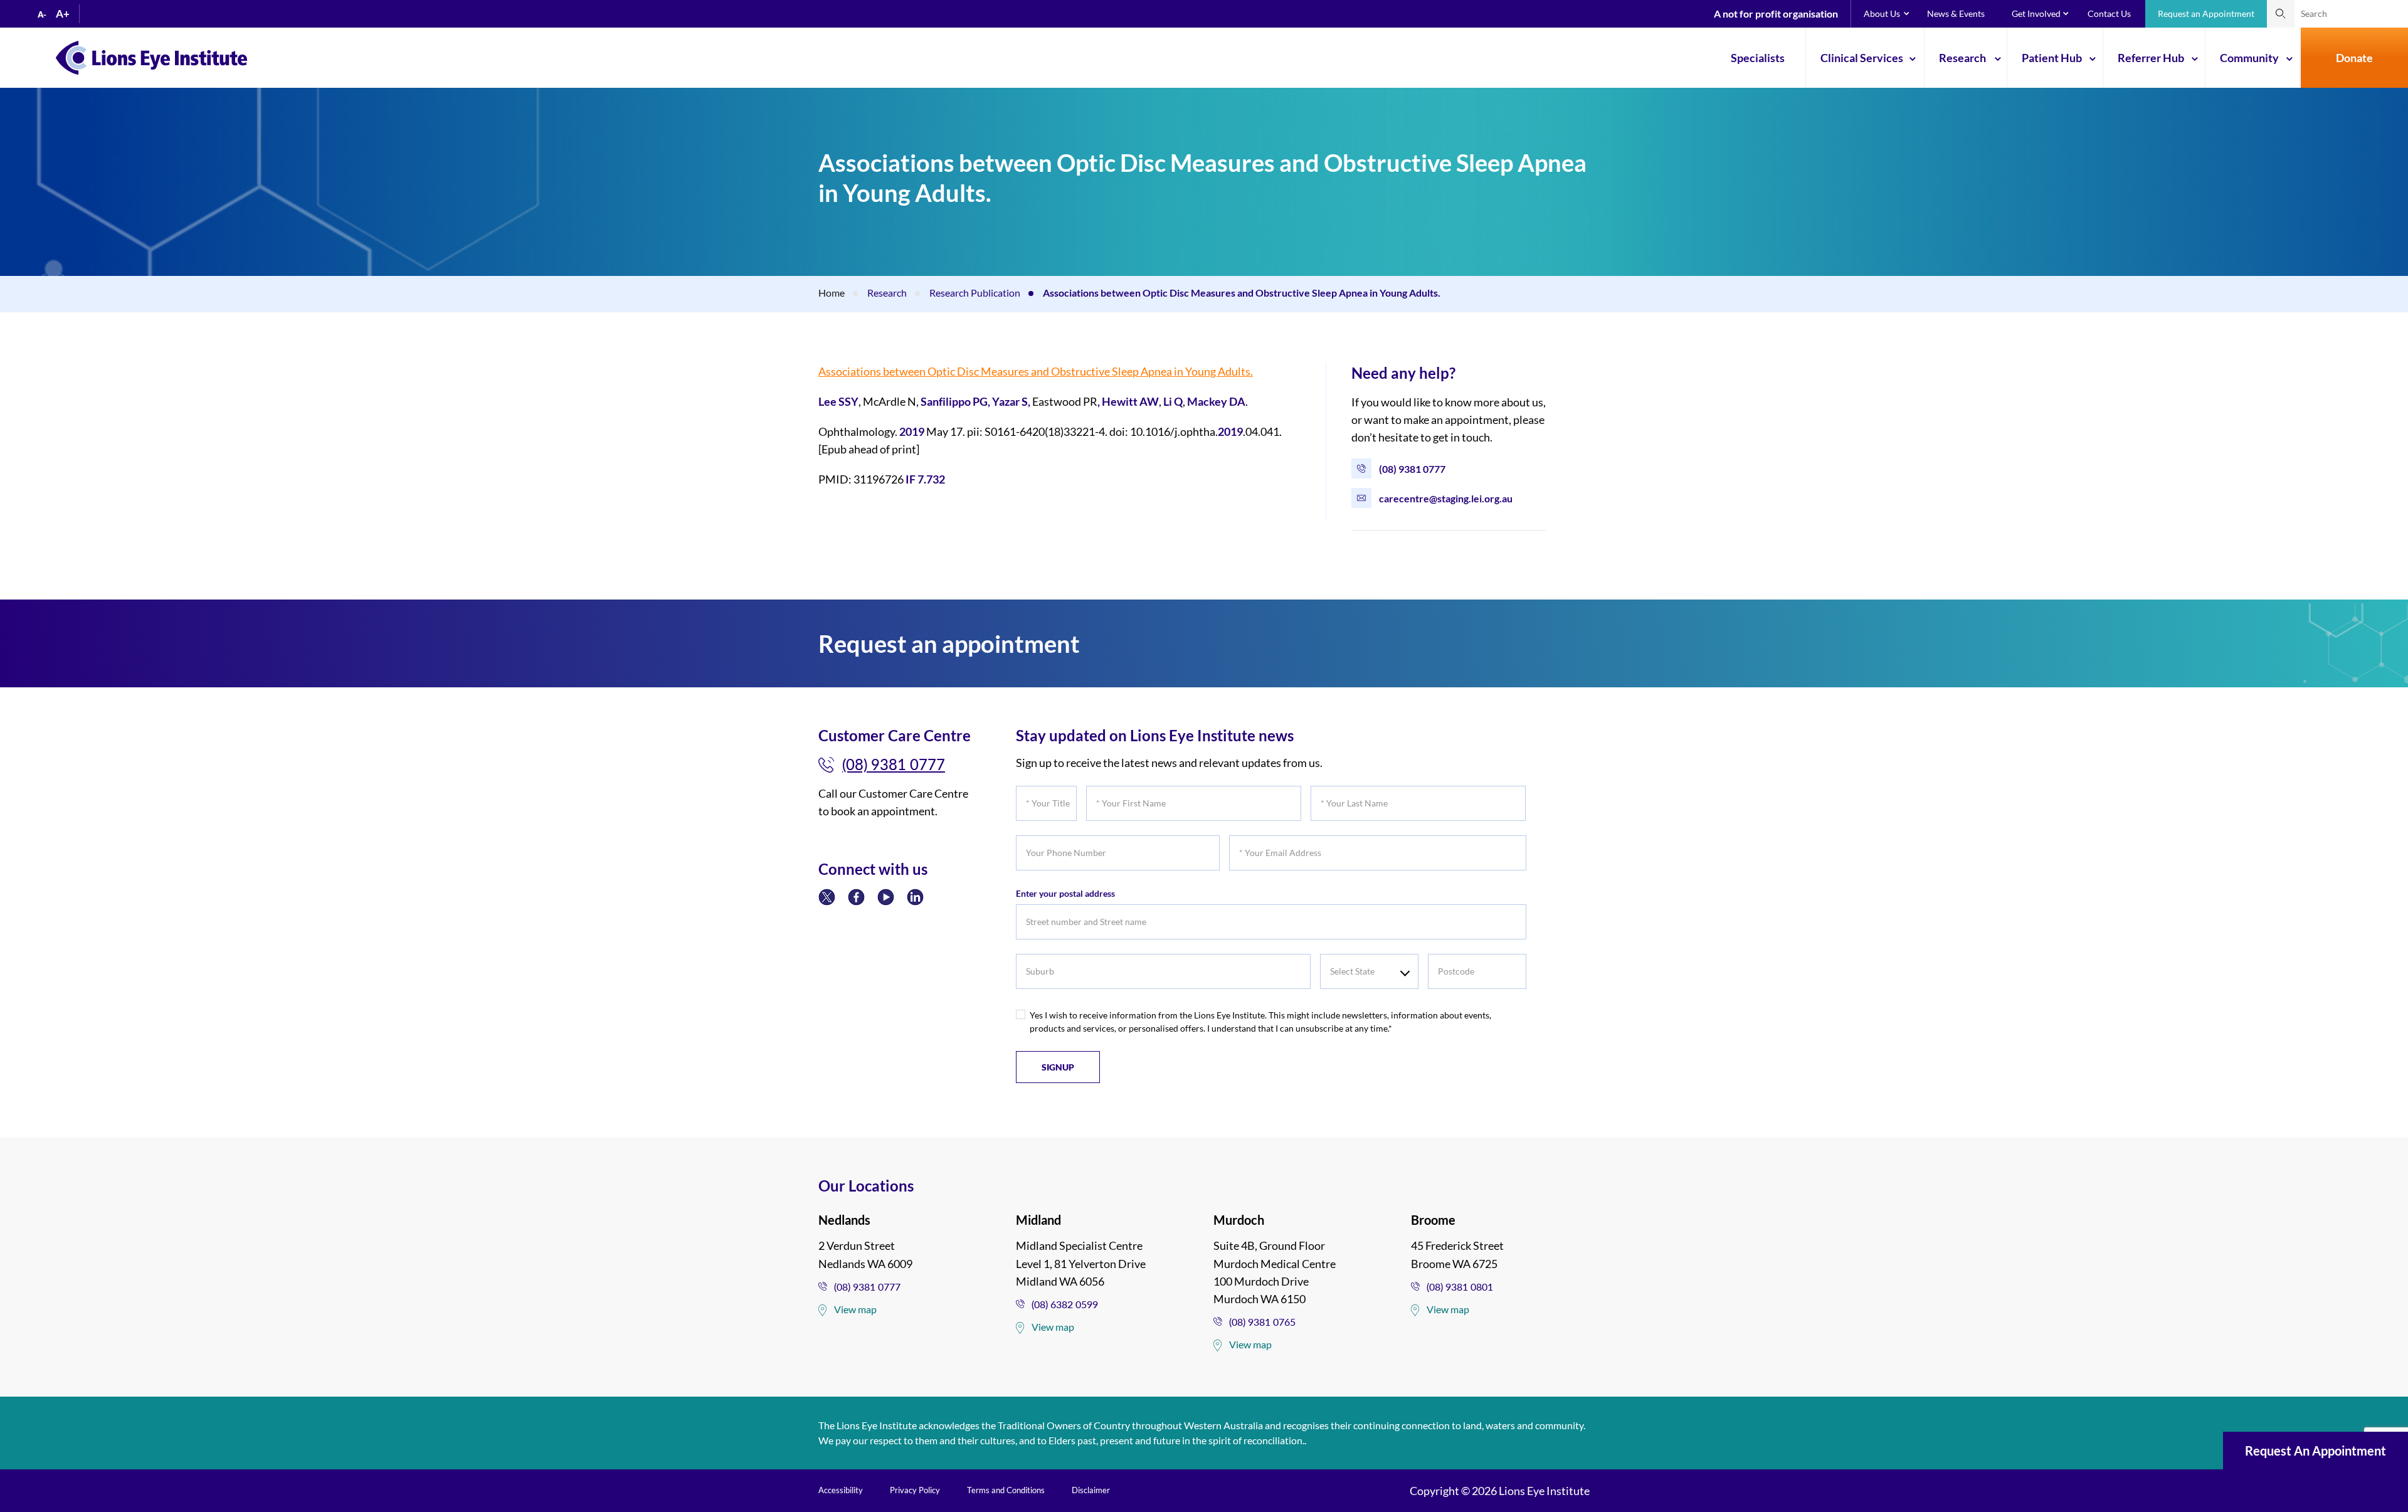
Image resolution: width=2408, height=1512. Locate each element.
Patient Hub (2052, 58)
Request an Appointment (2206, 13)
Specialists (1758, 58)
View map (855, 1309)
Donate (2354, 58)
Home (832, 293)
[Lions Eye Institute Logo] (151, 56)
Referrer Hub (2151, 58)
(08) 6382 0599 (1065, 1304)
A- (42, 14)
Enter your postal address (1065, 893)
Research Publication (975, 293)
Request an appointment (2316, 1451)
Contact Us (2109, 13)
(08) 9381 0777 (1412, 469)
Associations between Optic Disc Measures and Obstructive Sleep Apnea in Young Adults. (1036, 371)
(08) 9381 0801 (1460, 1287)
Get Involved (2036, 13)
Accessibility (841, 1490)
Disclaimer (1091, 1490)
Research (1962, 58)
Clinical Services (1862, 58)
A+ (63, 13)
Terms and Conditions (1006, 1490)
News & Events (1956, 13)
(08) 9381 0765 (1262, 1322)
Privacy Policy (915, 1490)
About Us (1882, 13)
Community (2249, 58)
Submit (2281, 14)
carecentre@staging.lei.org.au (1446, 498)
